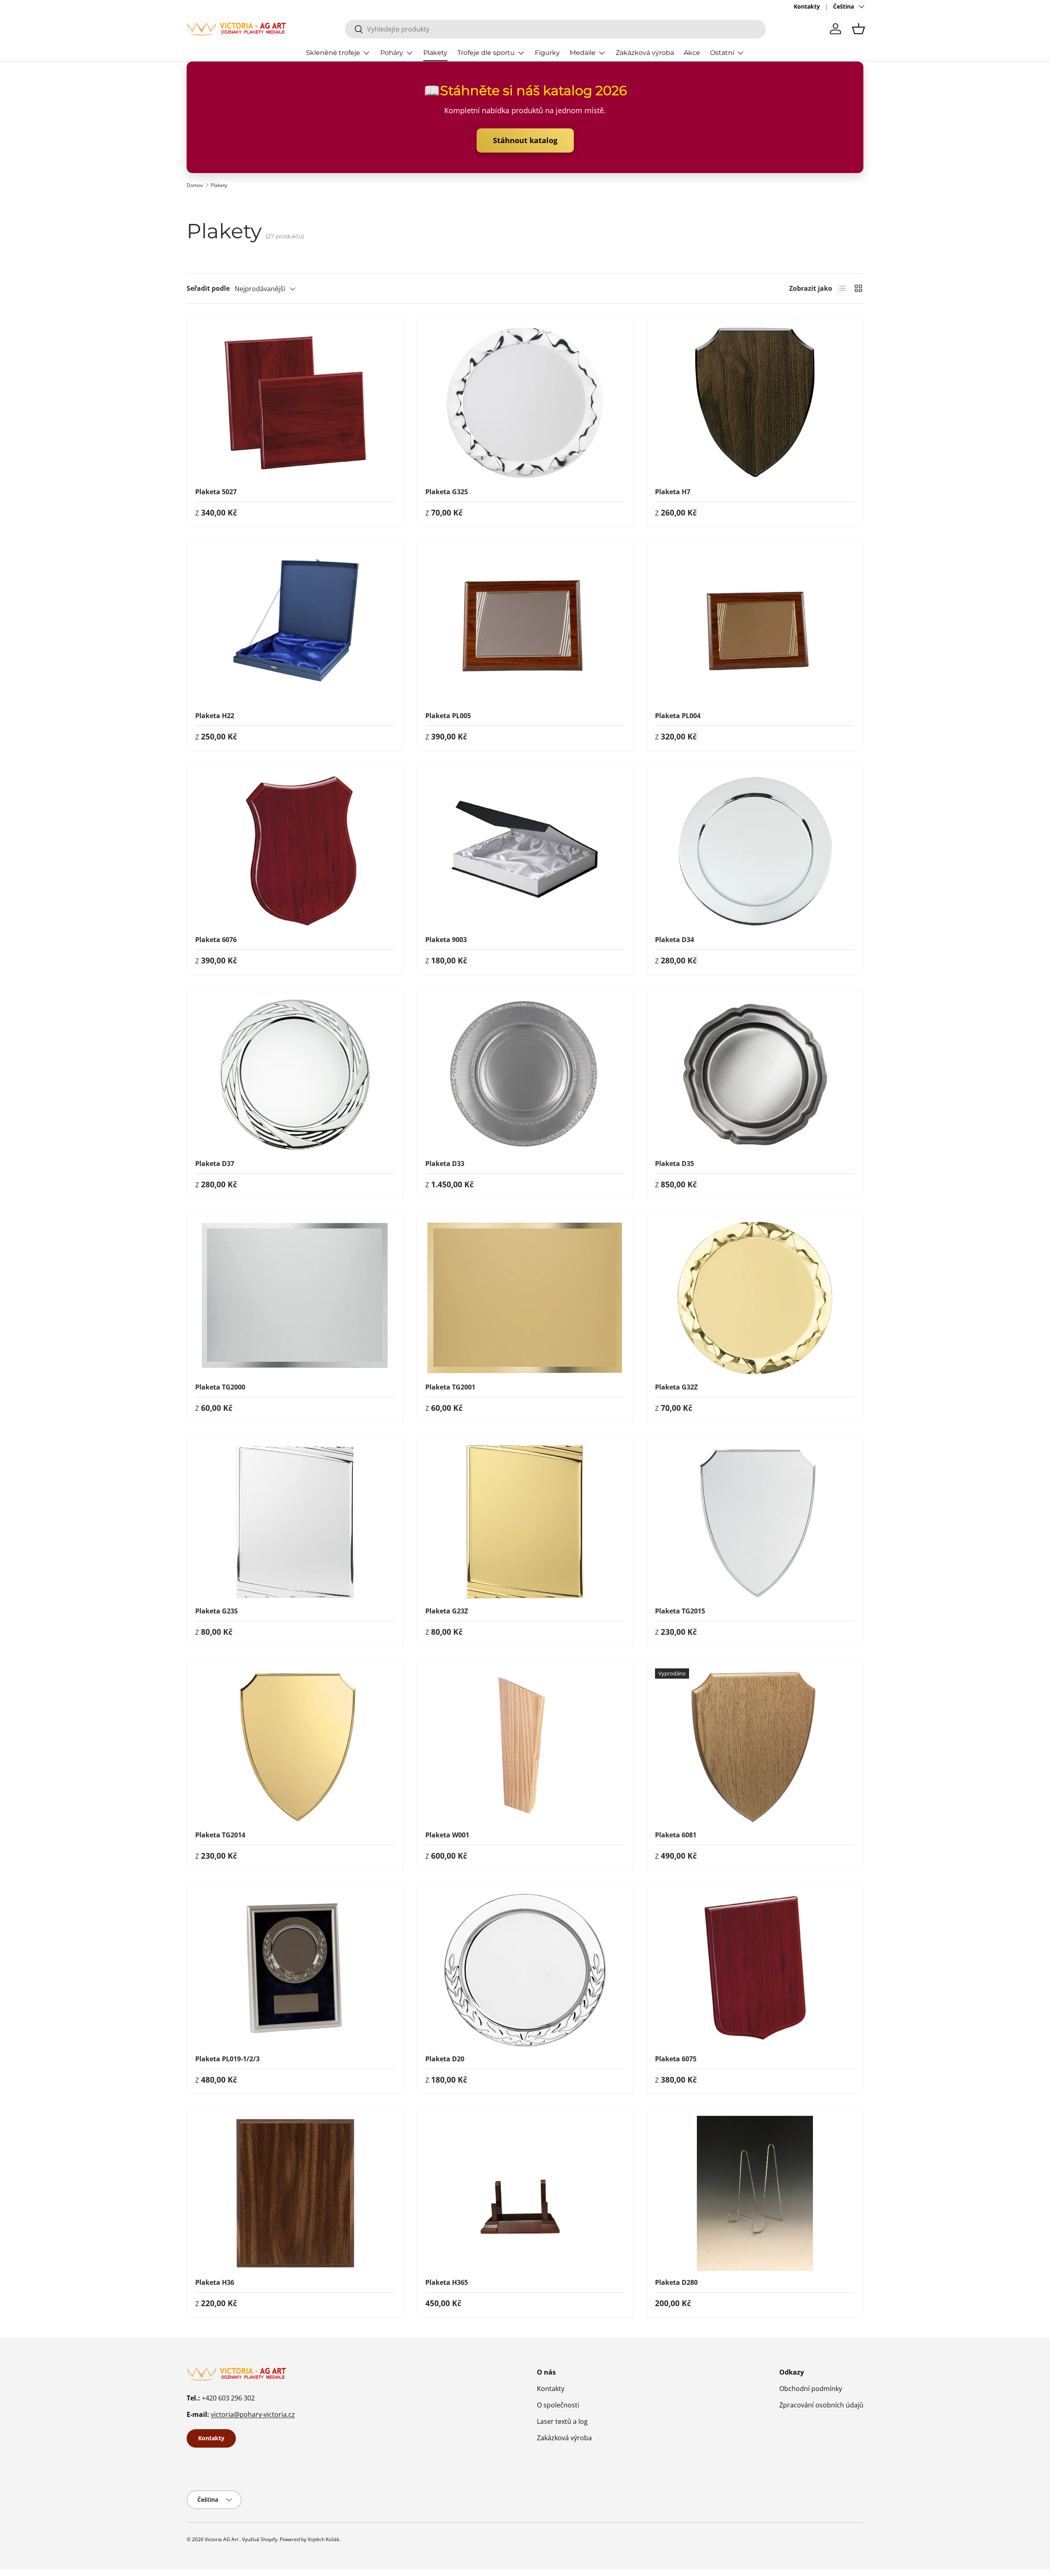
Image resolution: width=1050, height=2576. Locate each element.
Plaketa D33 (445, 1164)
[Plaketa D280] (755, 2193)
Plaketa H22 (215, 716)
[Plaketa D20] (525, 1970)
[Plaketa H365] (525, 2193)
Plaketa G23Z (447, 1611)
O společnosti (558, 2405)
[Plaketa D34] (755, 851)
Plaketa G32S (447, 492)
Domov (195, 185)
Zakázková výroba (645, 53)
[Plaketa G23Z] (525, 1522)
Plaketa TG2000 (220, 1387)
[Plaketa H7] (755, 403)
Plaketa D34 (675, 940)
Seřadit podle (208, 288)
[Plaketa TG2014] (295, 1746)
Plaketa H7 (673, 492)
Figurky (547, 53)
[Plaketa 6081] (755, 1746)
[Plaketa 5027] (295, 403)
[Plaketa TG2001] (525, 1298)
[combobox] (555, 29)
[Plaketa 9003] (525, 851)
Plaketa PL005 (448, 716)
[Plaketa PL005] (525, 627)
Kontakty (807, 6)
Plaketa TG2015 (680, 1611)
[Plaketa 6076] (295, 851)
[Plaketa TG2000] (295, 1298)
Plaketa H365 (447, 2282)
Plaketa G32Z (676, 1387)
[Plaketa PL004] (755, 627)
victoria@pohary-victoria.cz (253, 2414)
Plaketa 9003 (446, 940)
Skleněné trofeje (333, 53)
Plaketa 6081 (676, 1835)
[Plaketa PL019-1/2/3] (295, 1970)
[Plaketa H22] (295, 627)
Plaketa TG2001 (450, 1387)
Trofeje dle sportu (486, 53)
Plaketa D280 (676, 2282)
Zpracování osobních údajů (821, 2405)
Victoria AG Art (221, 2539)
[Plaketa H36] (295, 2193)
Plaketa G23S (217, 1611)
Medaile (583, 53)
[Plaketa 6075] (755, 1970)
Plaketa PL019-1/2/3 (227, 2059)
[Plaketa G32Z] (755, 1298)
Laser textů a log (562, 2421)
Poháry (392, 53)
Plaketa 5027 (216, 492)
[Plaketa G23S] (295, 1522)
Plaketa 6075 (676, 2059)
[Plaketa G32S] (525, 403)
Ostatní (722, 53)
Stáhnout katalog (525, 140)
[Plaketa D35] (755, 1075)
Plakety (435, 53)
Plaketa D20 (445, 2059)
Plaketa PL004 (678, 716)
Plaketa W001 (447, 1835)
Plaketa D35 (675, 1164)
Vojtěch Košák (323, 2539)
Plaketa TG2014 (220, 1835)
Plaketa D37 (215, 1164)
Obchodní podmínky (811, 2389)
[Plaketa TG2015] (755, 1522)
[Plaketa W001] (525, 1746)
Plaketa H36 (215, 2282)
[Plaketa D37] (295, 1075)
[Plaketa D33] (525, 1075)
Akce (692, 53)
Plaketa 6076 (216, 940)
